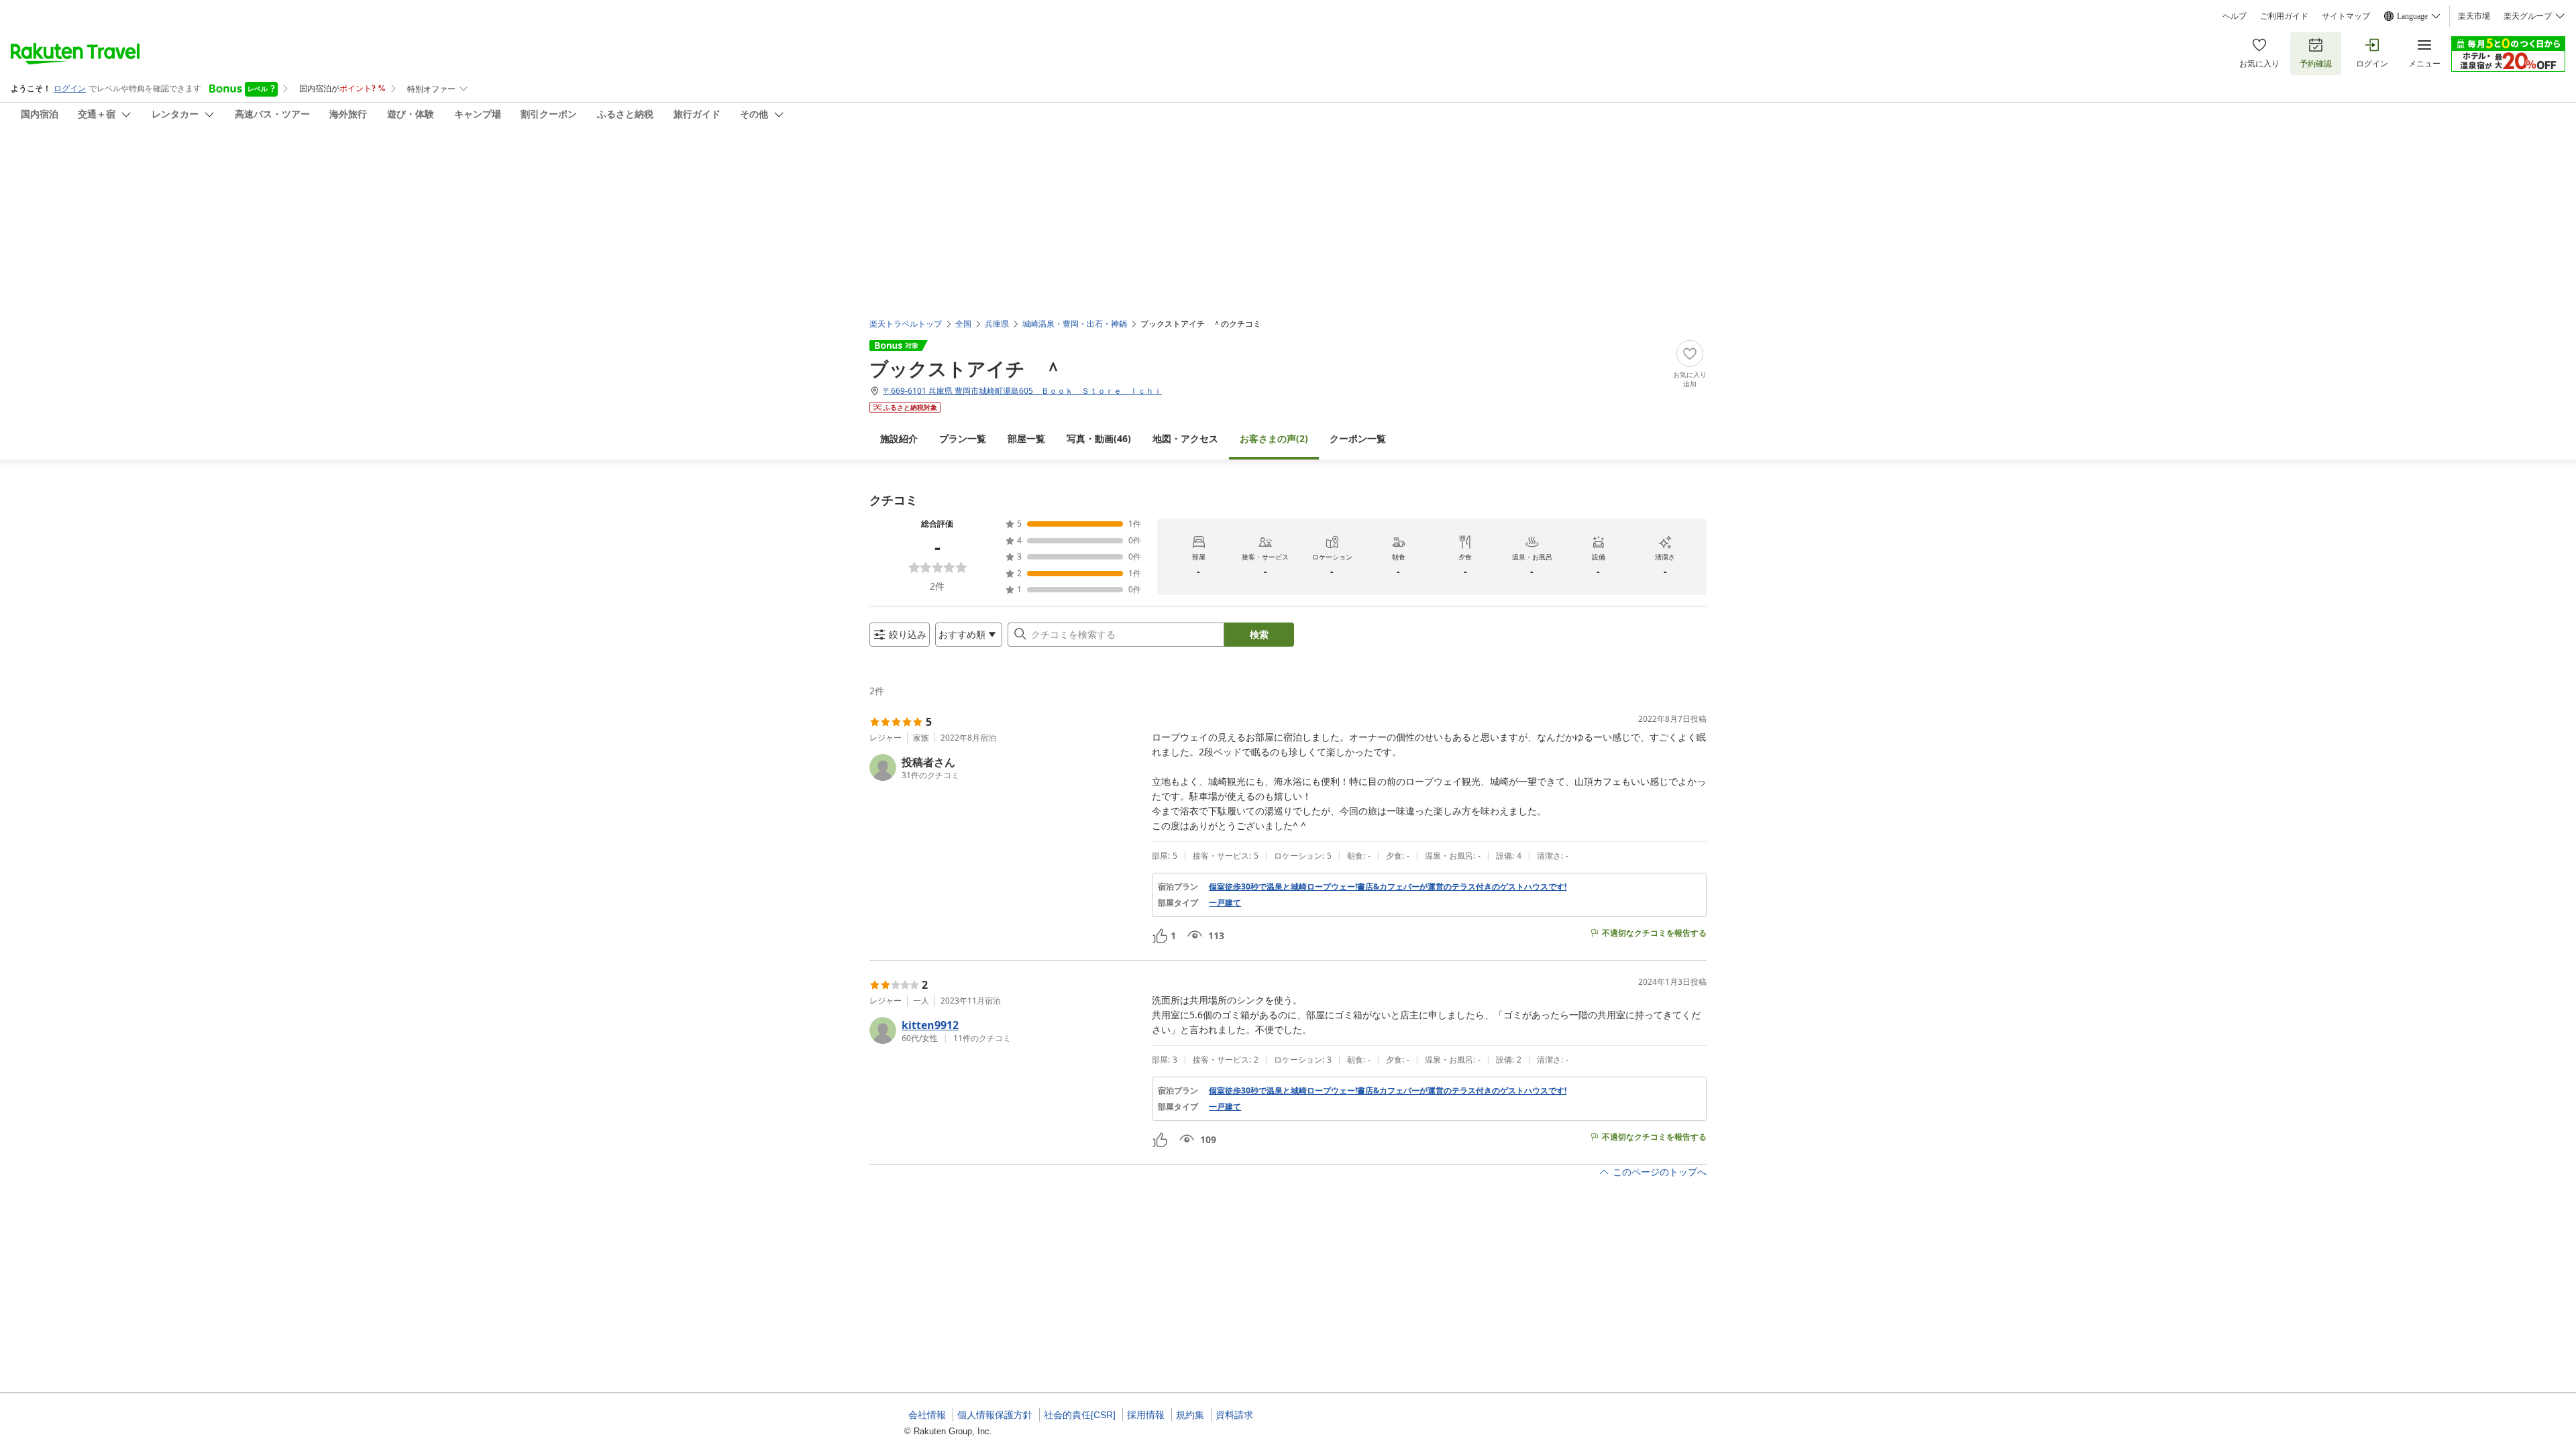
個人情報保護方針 (995, 1415)
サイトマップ (2346, 16)
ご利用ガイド (2284, 16)
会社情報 (927, 1415)
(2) (1274, 438)
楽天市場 (2474, 16)
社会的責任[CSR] (1080, 1415)
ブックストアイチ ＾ (966, 368)
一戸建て (1225, 903)
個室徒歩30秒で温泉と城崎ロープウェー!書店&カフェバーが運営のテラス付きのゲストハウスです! (1388, 887)
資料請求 (1234, 1415)
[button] (1005, 767)
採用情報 (1146, 1415)
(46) (1099, 438)
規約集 (1190, 1415)
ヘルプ (2235, 16)
